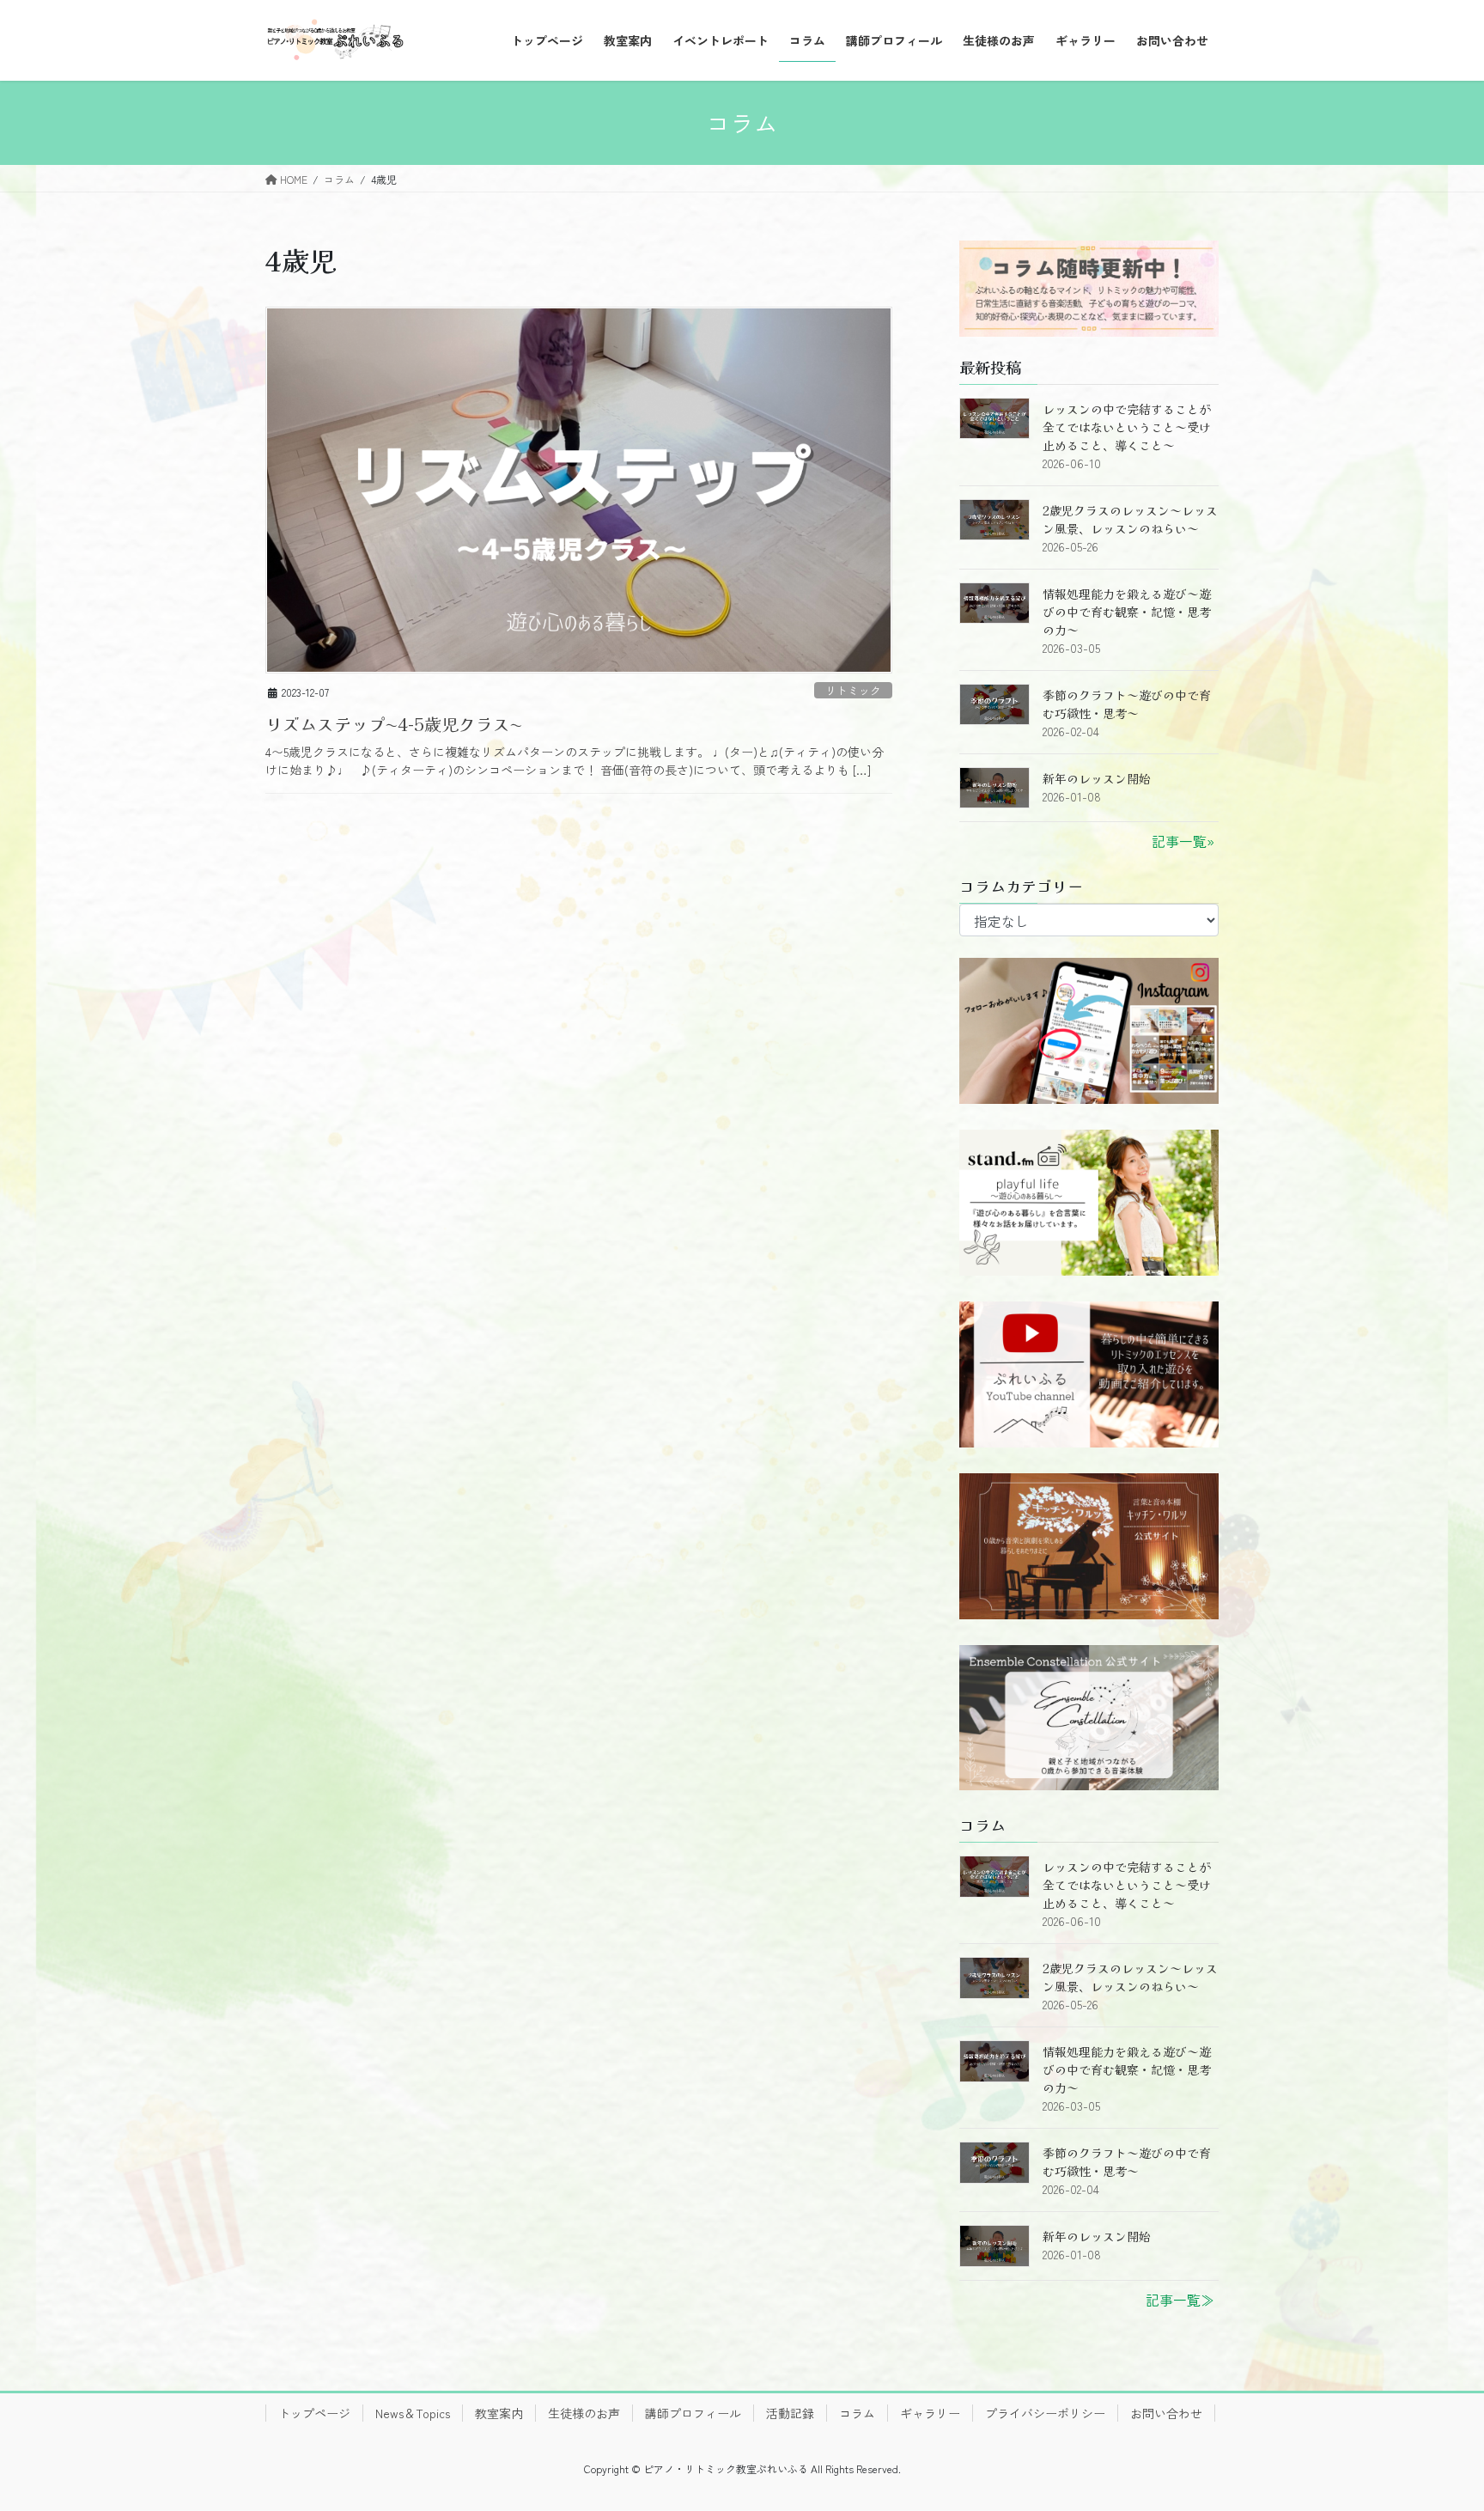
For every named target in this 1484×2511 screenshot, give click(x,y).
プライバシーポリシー (1045, 2413)
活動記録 (790, 2413)
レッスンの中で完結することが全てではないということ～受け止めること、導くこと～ (1127, 427)
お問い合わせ (1166, 2413)
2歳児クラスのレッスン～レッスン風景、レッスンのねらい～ (1130, 519)
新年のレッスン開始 (1097, 778)
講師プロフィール (693, 2413)
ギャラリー (930, 2413)
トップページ (314, 2413)
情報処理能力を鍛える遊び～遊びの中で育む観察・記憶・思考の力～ (1127, 612)
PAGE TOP (1436, 2419)
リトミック (853, 690)
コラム (857, 2413)
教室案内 (499, 2413)
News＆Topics (413, 2413)
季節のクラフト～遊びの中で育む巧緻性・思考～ (1127, 704)
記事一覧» (1183, 841)
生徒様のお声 (584, 2413)
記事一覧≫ (1180, 2300)
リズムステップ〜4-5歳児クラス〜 (394, 724)
